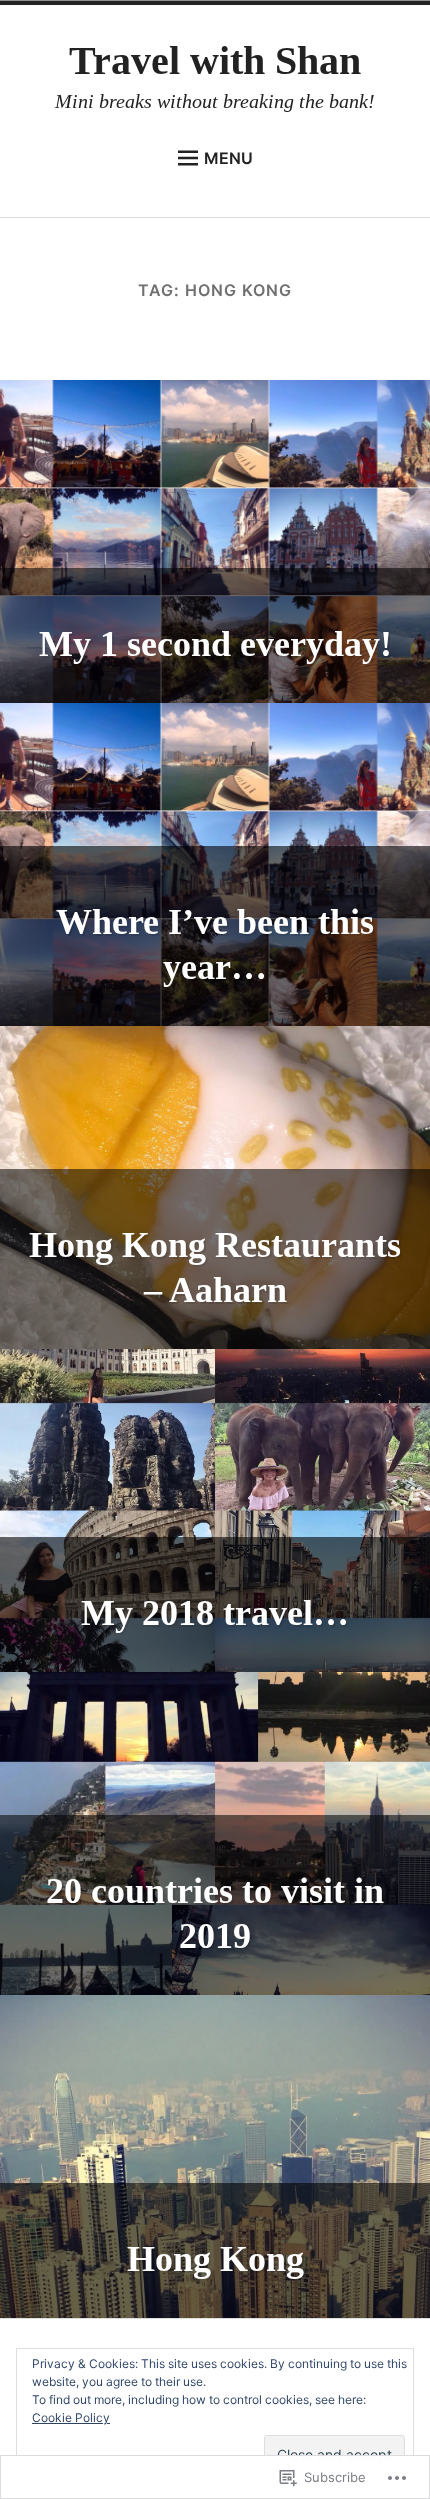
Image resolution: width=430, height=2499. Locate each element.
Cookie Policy (71, 2417)
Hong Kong (215, 2259)
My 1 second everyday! (215, 644)
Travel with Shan (215, 60)
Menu (228, 158)
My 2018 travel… (215, 1613)
